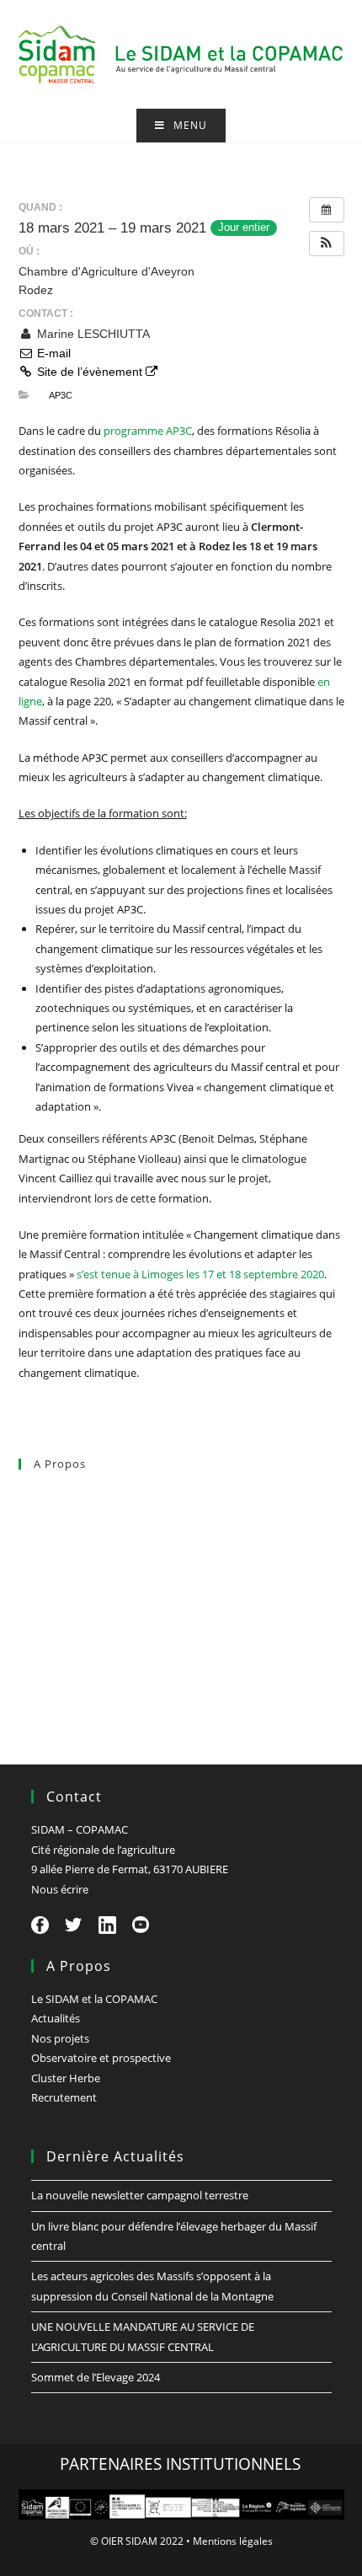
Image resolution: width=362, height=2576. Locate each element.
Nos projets (48, 1569)
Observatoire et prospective (88, 1605)
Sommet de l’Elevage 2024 (96, 2377)
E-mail (52, 353)
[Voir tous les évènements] (327, 210)
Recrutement (51, 1679)
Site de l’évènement (90, 372)
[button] (327, 244)
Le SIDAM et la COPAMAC (82, 1496)
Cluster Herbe (53, 1642)
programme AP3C (148, 431)
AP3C (61, 395)
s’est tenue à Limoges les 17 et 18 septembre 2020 (200, 1274)
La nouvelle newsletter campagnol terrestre (140, 2195)
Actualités (43, 1532)
